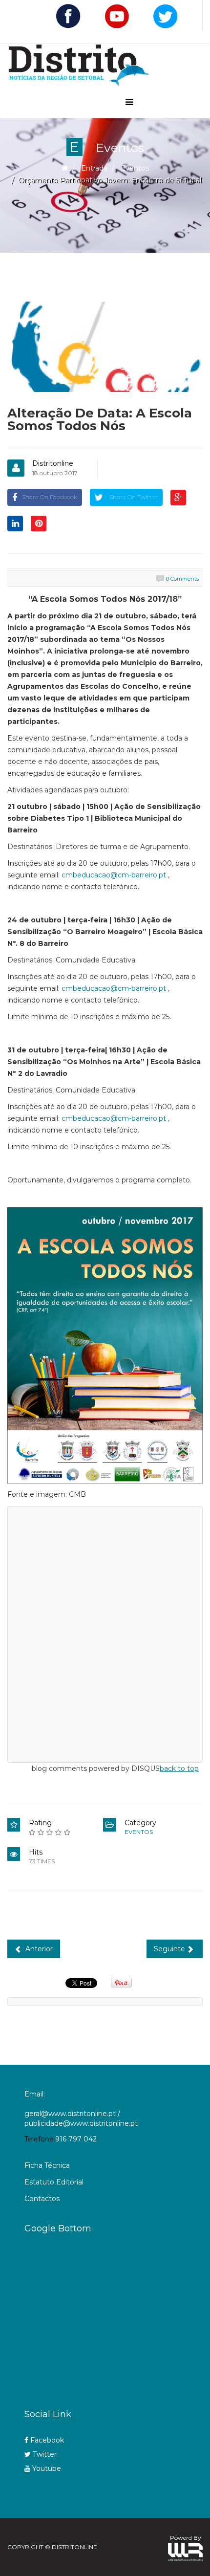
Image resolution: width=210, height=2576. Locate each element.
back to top (179, 1768)
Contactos (42, 2199)
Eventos (135, 168)
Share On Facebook (50, 497)
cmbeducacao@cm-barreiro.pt (114, 875)
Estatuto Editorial (54, 2182)
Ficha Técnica (47, 2165)
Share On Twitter (133, 497)
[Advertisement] (117, 2318)
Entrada (94, 168)
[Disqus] (105, 1633)
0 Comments (182, 579)
